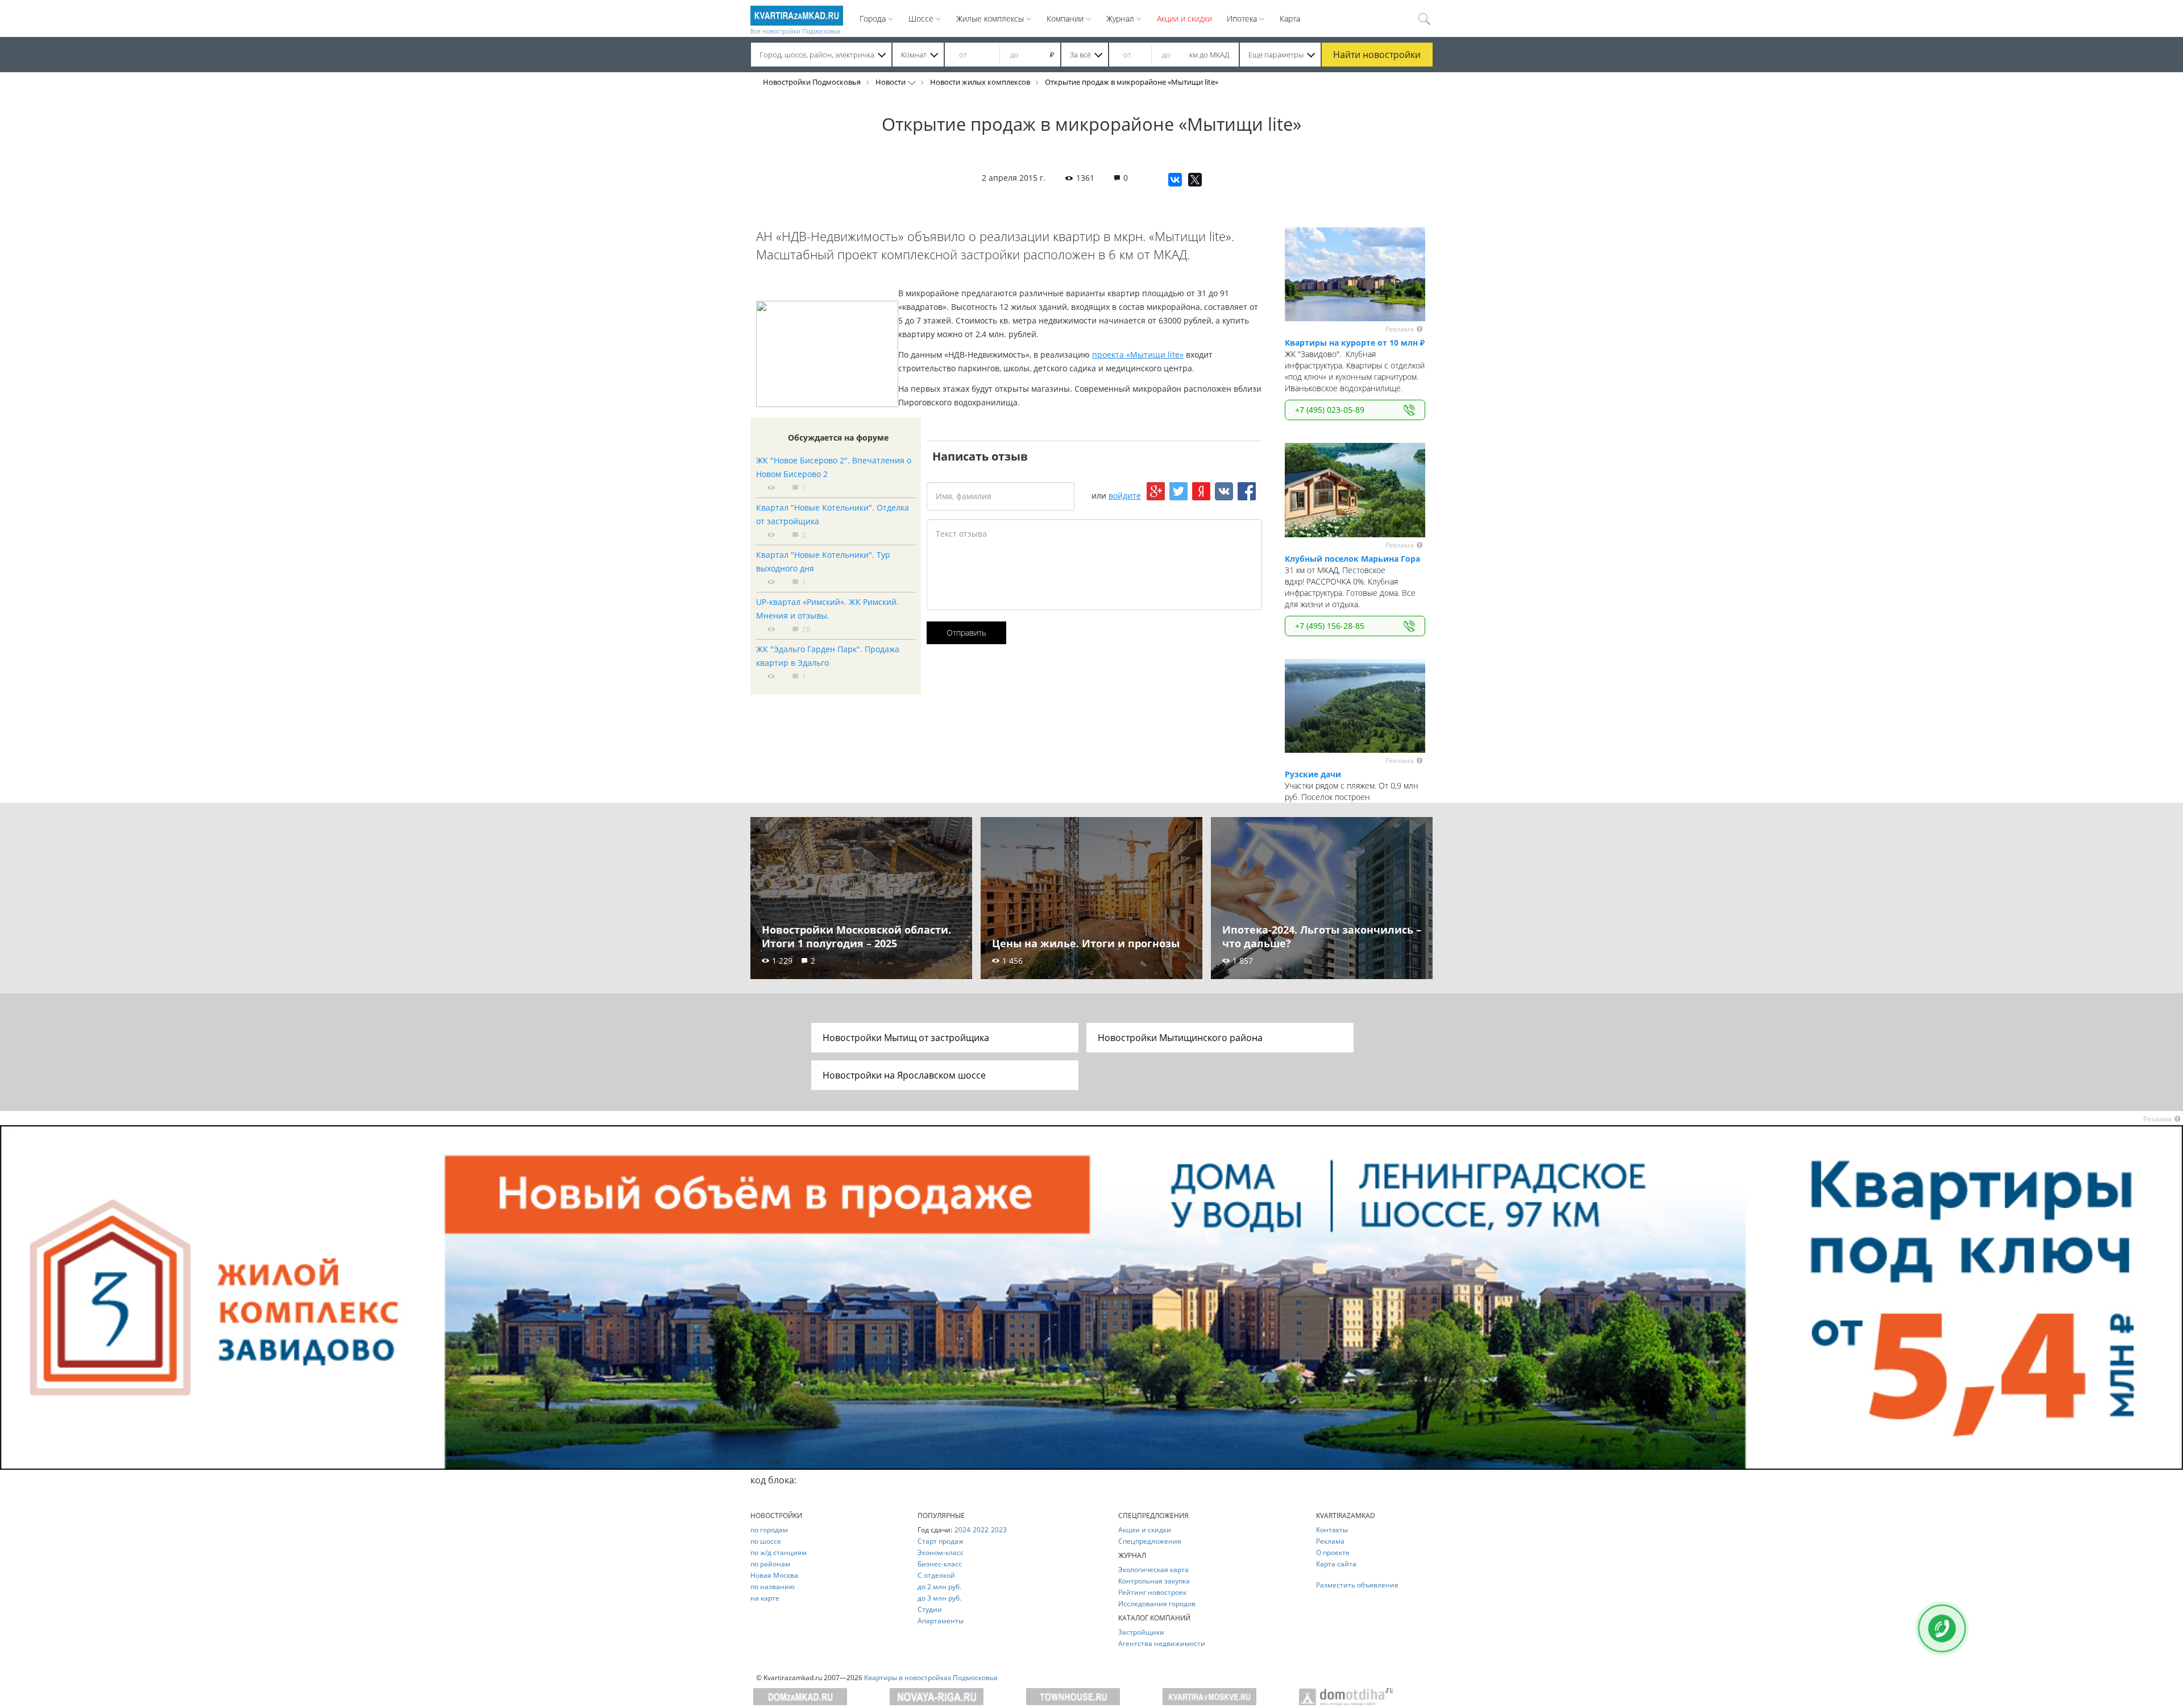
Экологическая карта (1153, 1570)
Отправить (966, 633)
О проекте (1333, 1552)
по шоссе (766, 1541)
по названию (773, 1587)
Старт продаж (941, 1541)
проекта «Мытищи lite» (1138, 355)
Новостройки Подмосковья (812, 82)
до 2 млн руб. (939, 1587)
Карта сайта (1336, 1564)
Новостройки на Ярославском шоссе (904, 1075)
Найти (1377, 55)
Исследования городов (1157, 1604)
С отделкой (936, 1575)
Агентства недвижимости (1162, 1643)
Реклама (1330, 1541)
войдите (1125, 496)
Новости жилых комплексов (980, 82)
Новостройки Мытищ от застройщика (906, 1038)
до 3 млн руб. (939, 1598)
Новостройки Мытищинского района (1180, 1038)
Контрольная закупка (1154, 1581)
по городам (769, 1530)
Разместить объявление (1357, 1585)
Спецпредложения (1150, 1541)
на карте (765, 1598)
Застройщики (1141, 1632)
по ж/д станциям (779, 1552)
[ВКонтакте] (1175, 180)
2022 (981, 1530)
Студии (930, 1609)
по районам (770, 1564)
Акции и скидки (1184, 18)
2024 (962, 1530)
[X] (1195, 180)
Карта (1290, 18)
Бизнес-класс (940, 1564)
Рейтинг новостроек (1152, 1592)
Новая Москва (774, 1575)
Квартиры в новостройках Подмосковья (931, 1678)
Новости (891, 82)
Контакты (1332, 1530)
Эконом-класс (941, 1552)
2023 (999, 1530)
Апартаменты (941, 1621)
